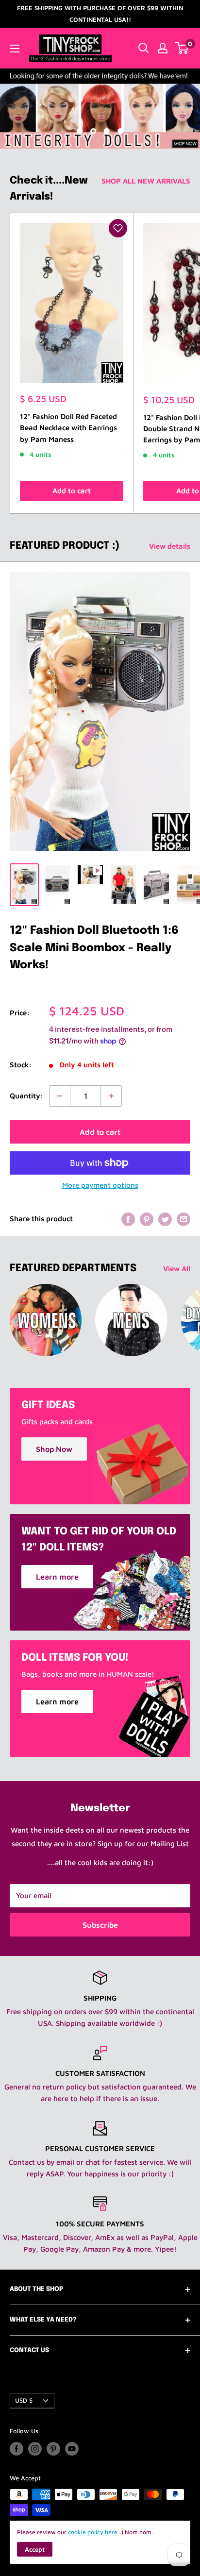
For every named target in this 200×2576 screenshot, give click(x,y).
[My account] (163, 48)
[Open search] (144, 48)
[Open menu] (15, 49)
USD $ (24, 2400)
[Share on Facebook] (128, 1219)
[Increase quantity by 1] (111, 1096)
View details (170, 546)
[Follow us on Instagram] (35, 2449)
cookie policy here (93, 2532)
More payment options (100, 1185)
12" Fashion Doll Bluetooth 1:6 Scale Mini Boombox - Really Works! (94, 948)
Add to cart (72, 491)
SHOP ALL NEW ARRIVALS (146, 181)
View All (177, 1269)
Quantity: (26, 1096)
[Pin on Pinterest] (147, 1219)
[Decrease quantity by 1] (60, 1096)
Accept (35, 2549)
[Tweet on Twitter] (165, 1219)
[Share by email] (183, 1219)
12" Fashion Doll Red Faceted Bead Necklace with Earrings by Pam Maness (68, 428)
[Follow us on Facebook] (17, 2449)
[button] (118, 228)
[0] (182, 48)
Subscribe (100, 1925)
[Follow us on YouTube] (72, 2449)
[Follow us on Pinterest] (53, 2449)
